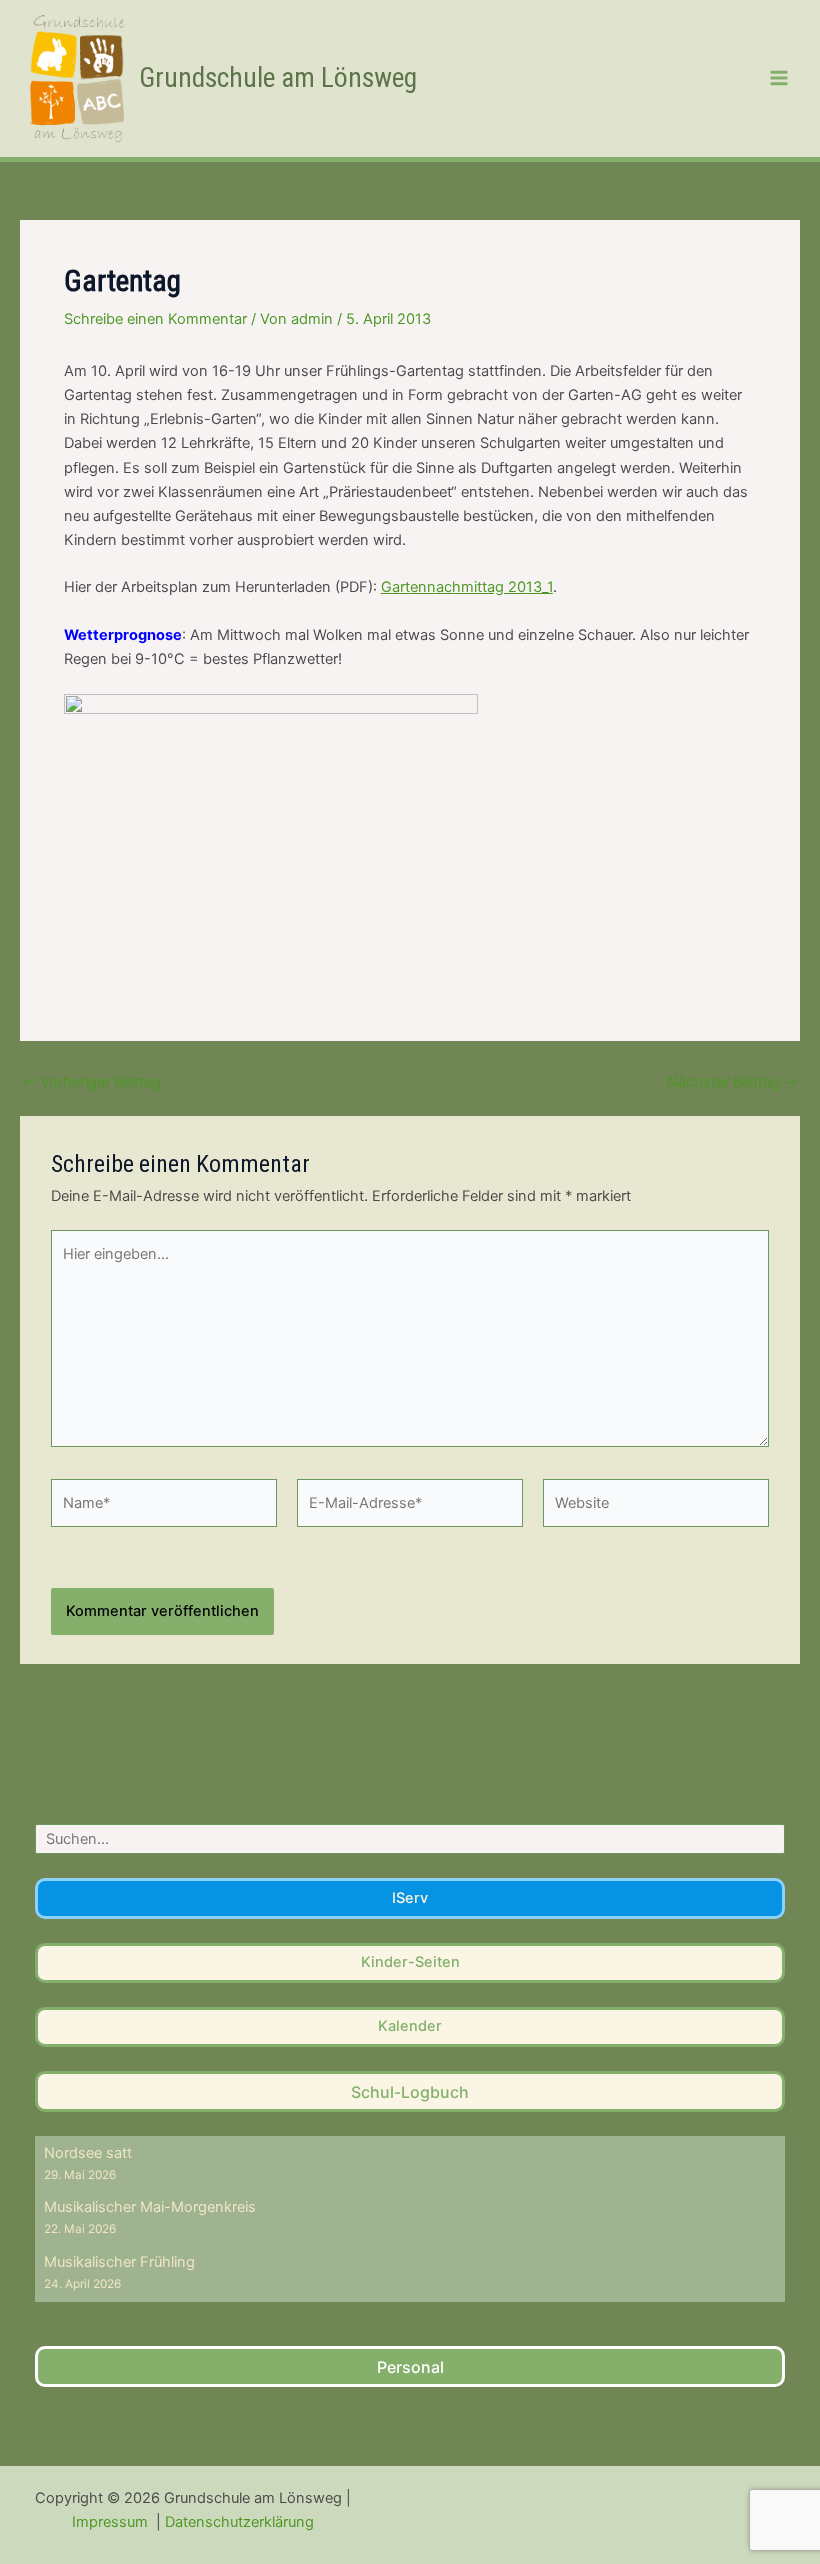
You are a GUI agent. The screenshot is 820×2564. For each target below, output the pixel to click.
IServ (410, 1898)
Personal (410, 2367)
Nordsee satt (88, 2153)
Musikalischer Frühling (119, 2262)
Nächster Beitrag (732, 1082)
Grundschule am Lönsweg (278, 78)
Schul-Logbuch (410, 2092)
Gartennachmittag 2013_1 (467, 587)
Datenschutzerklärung (239, 2522)
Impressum (112, 2522)
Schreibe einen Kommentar (155, 319)
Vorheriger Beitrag (91, 1082)
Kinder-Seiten (410, 1962)
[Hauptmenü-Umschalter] (779, 78)
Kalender (410, 2026)
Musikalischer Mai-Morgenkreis (150, 2207)
